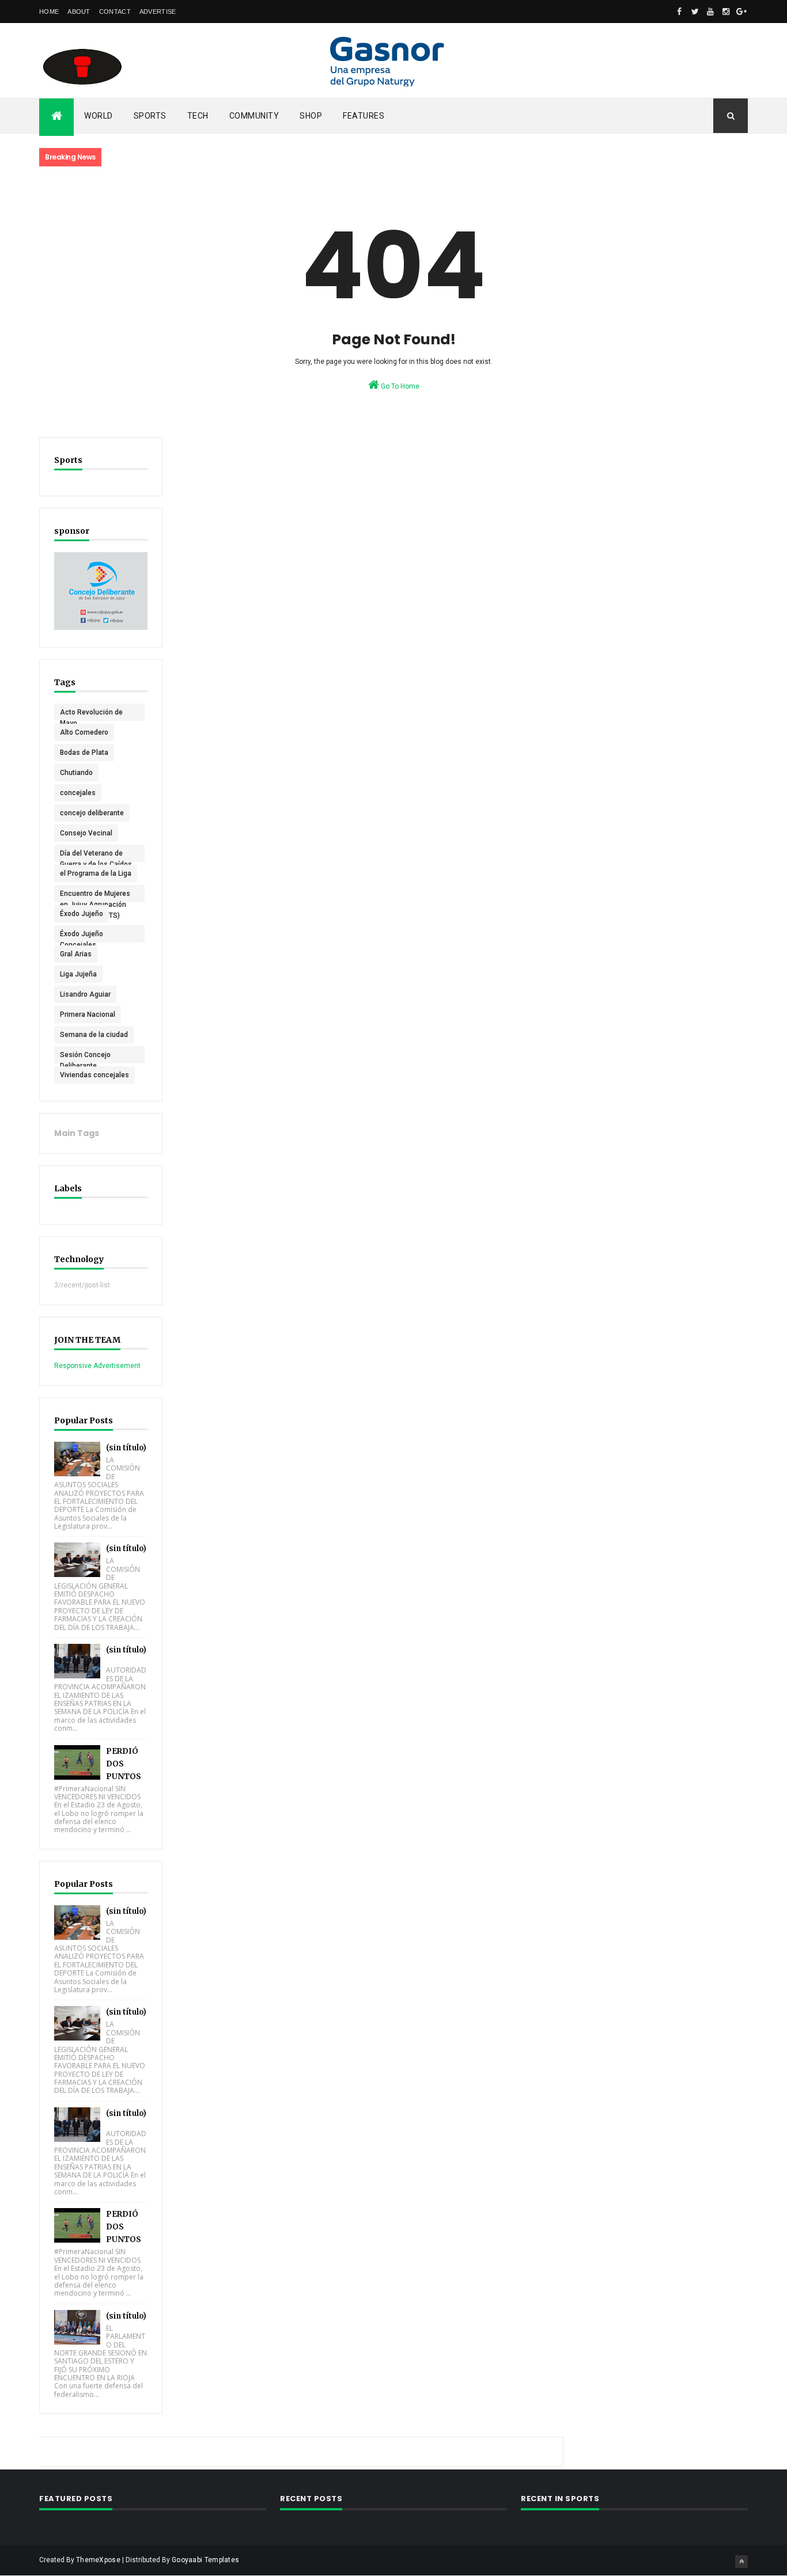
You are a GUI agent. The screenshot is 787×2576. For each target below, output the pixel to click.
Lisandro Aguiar (85, 994)
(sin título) (126, 1448)
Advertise (158, 12)
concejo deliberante (92, 813)
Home (49, 12)
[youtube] (710, 12)
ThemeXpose (98, 2560)
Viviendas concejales (94, 1075)
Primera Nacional (88, 1015)
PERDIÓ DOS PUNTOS (124, 1764)
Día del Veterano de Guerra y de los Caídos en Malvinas (96, 856)
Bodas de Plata (84, 753)
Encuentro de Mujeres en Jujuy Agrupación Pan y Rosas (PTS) (95, 896)
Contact (115, 12)
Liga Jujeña (78, 974)
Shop (311, 116)
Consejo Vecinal (86, 833)
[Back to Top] (741, 2562)
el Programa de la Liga (96, 873)
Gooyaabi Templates (205, 2560)
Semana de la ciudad (94, 1035)
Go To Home (399, 386)
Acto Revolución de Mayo (91, 715)
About (79, 12)
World (99, 116)
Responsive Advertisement (97, 1366)
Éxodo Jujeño (82, 914)
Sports (150, 116)
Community (254, 116)
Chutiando (76, 773)
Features (364, 116)
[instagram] (726, 12)
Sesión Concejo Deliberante (85, 1057)
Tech (198, 116)
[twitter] (695, 12)
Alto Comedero (84, 732)
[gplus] (741, 12)
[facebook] (679, 12)
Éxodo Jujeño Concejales (82, 936)
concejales (78, 793)
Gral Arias (76, 954)
